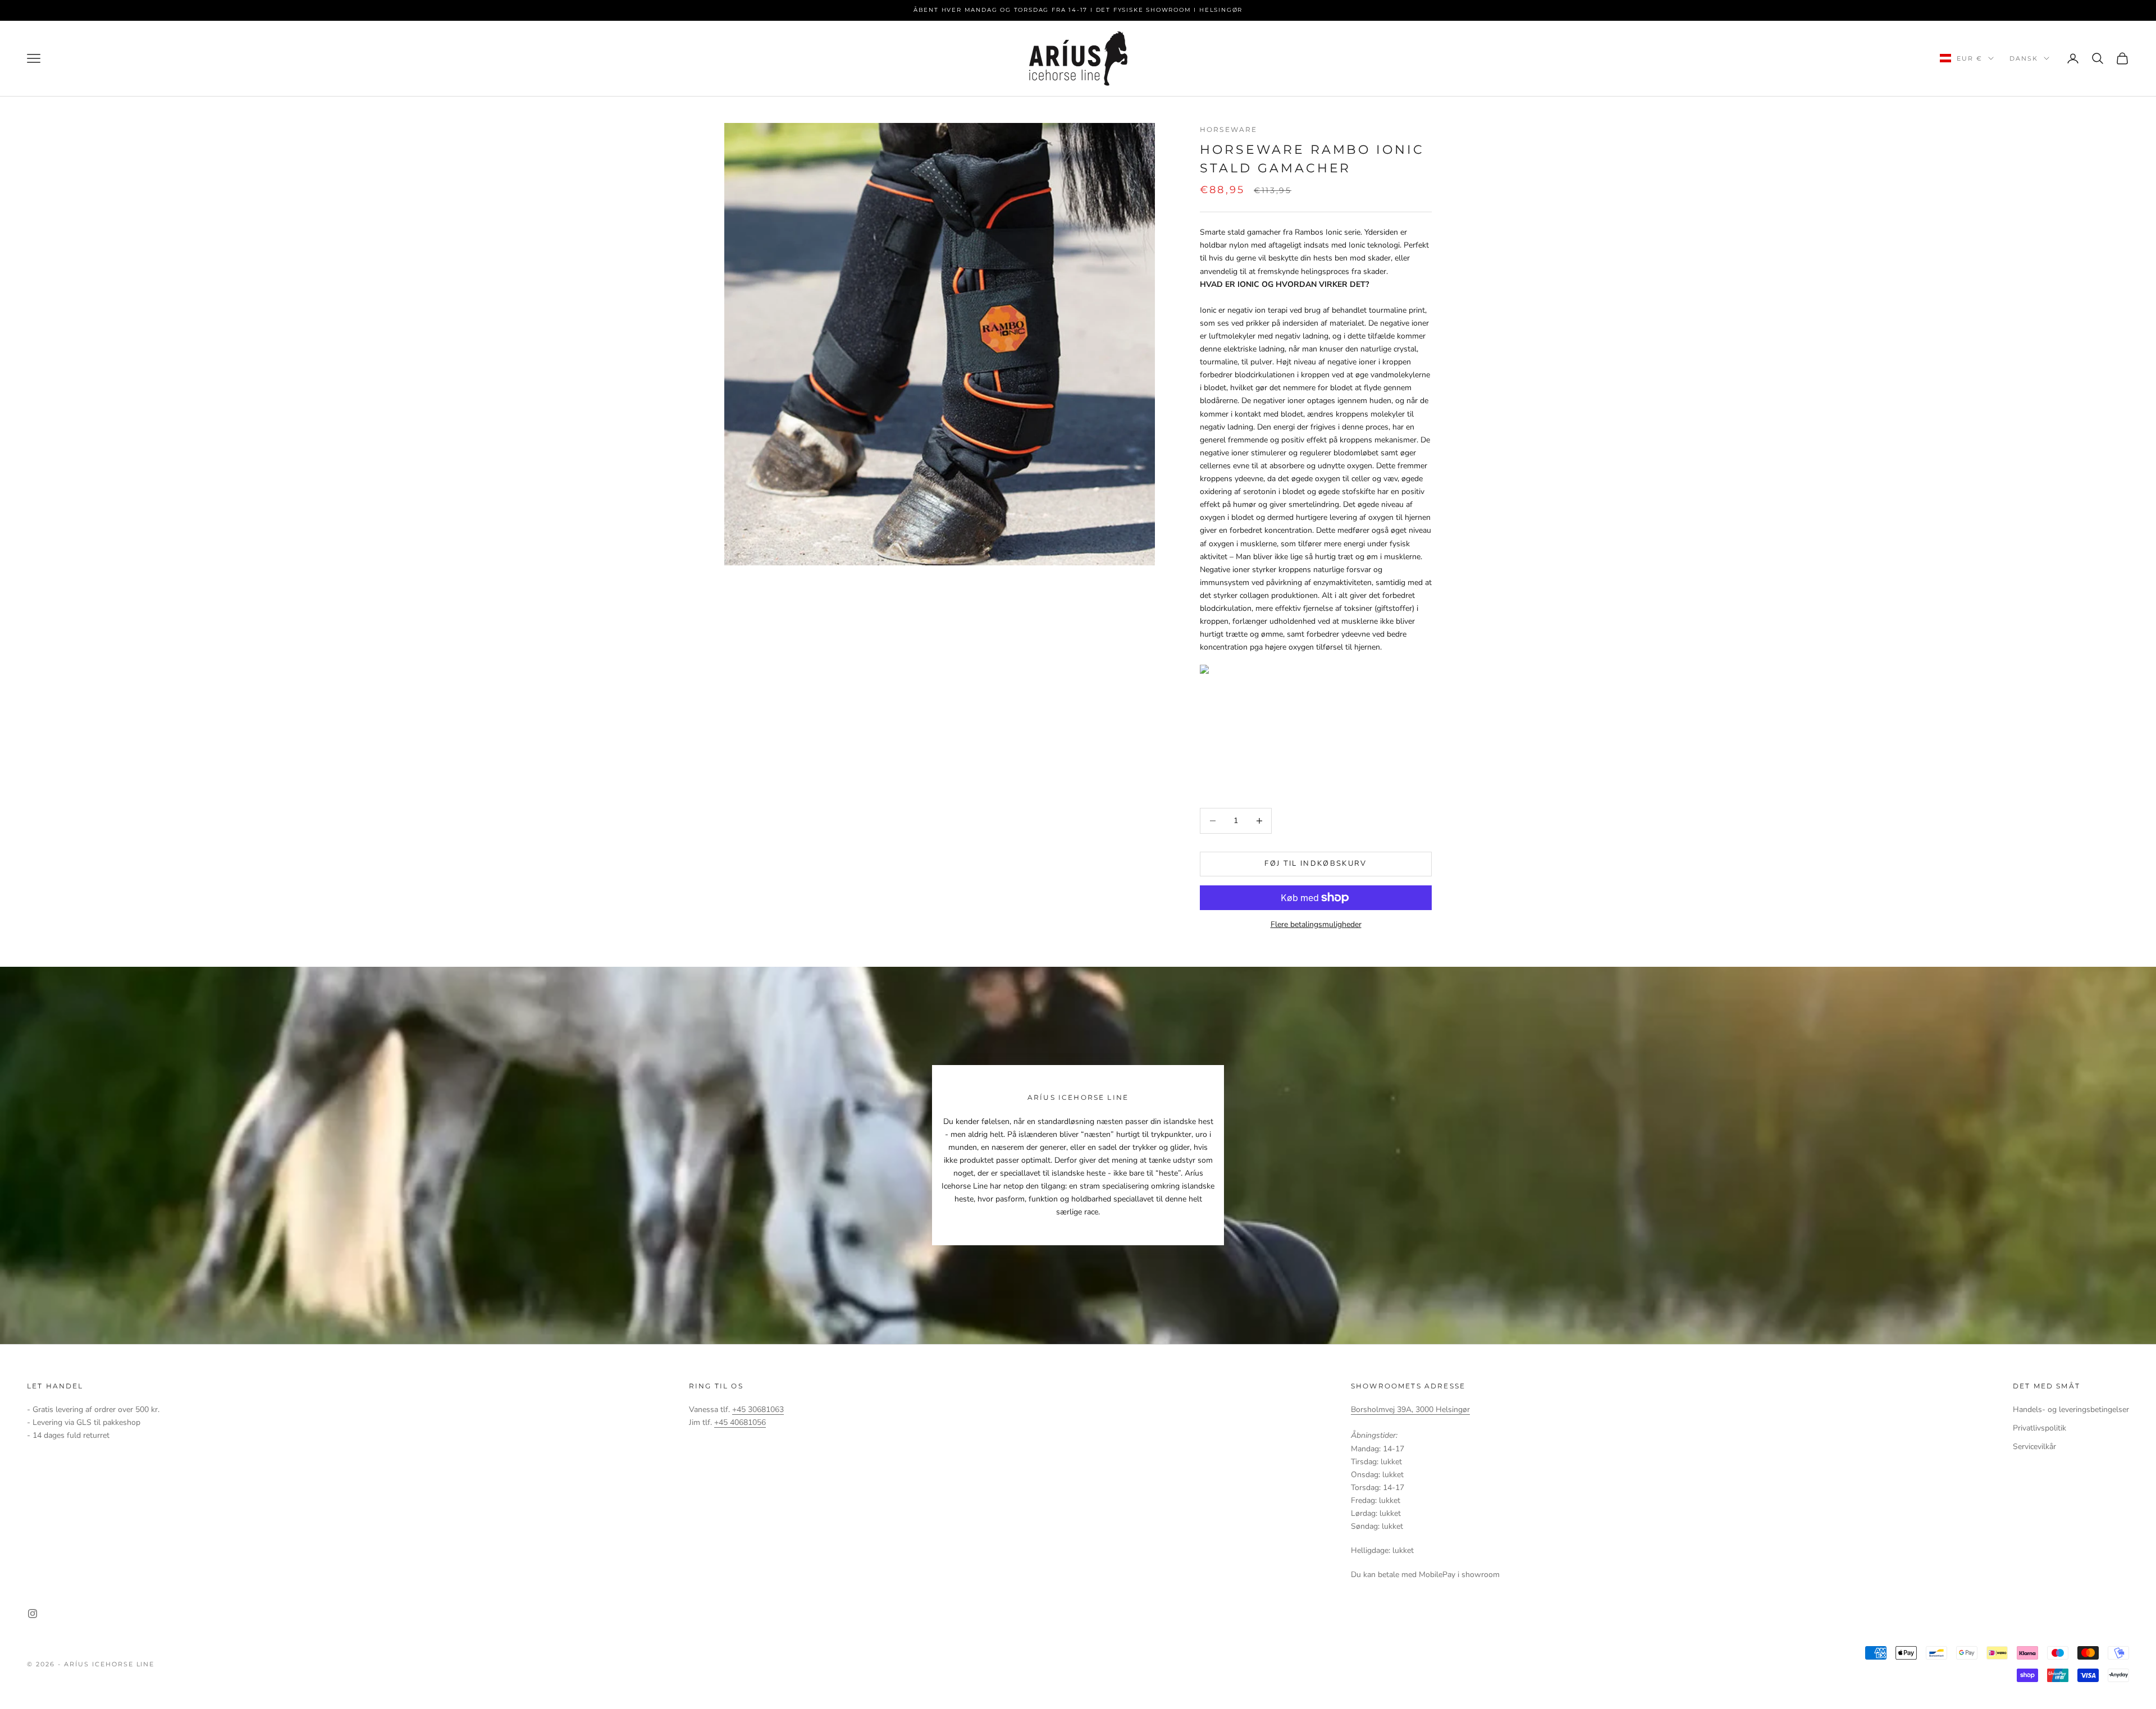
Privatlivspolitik (2039, 1428)
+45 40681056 (740, 1422)
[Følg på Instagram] (33, 1614)
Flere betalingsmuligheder (1316, 924)
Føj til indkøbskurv (1315, 863)
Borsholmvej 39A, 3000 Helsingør (1410, 1409)
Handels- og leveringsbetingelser (2071, 1409)
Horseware (1228, 129)
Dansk (2024, 58)
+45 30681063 (758, 1409)
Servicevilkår (2034, 1447)
